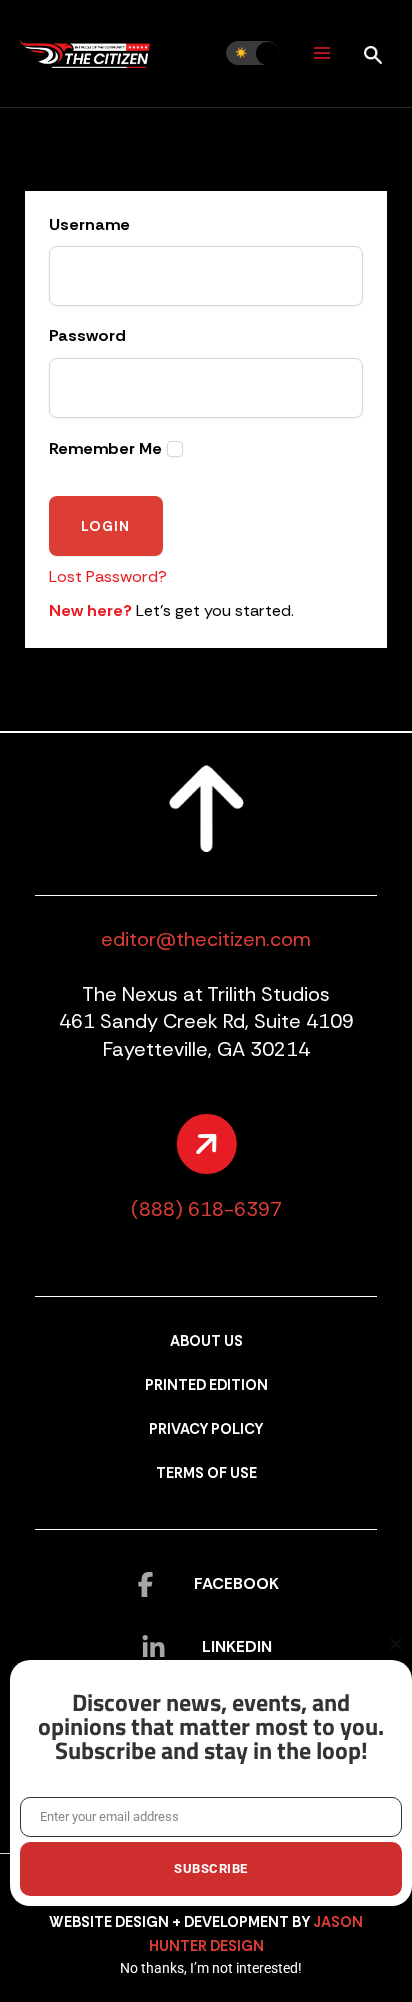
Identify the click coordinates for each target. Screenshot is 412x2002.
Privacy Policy (206, 1429)
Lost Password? (108, 576)
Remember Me (105, 448)
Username (89, 225)
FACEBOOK (236, 1583)
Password (87, 336)
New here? (90, 610)
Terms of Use (206, 1473)
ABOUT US (206, 1341)
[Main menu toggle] (321, 53)
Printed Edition (206, 1385)
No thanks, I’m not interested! (211, 1968)
